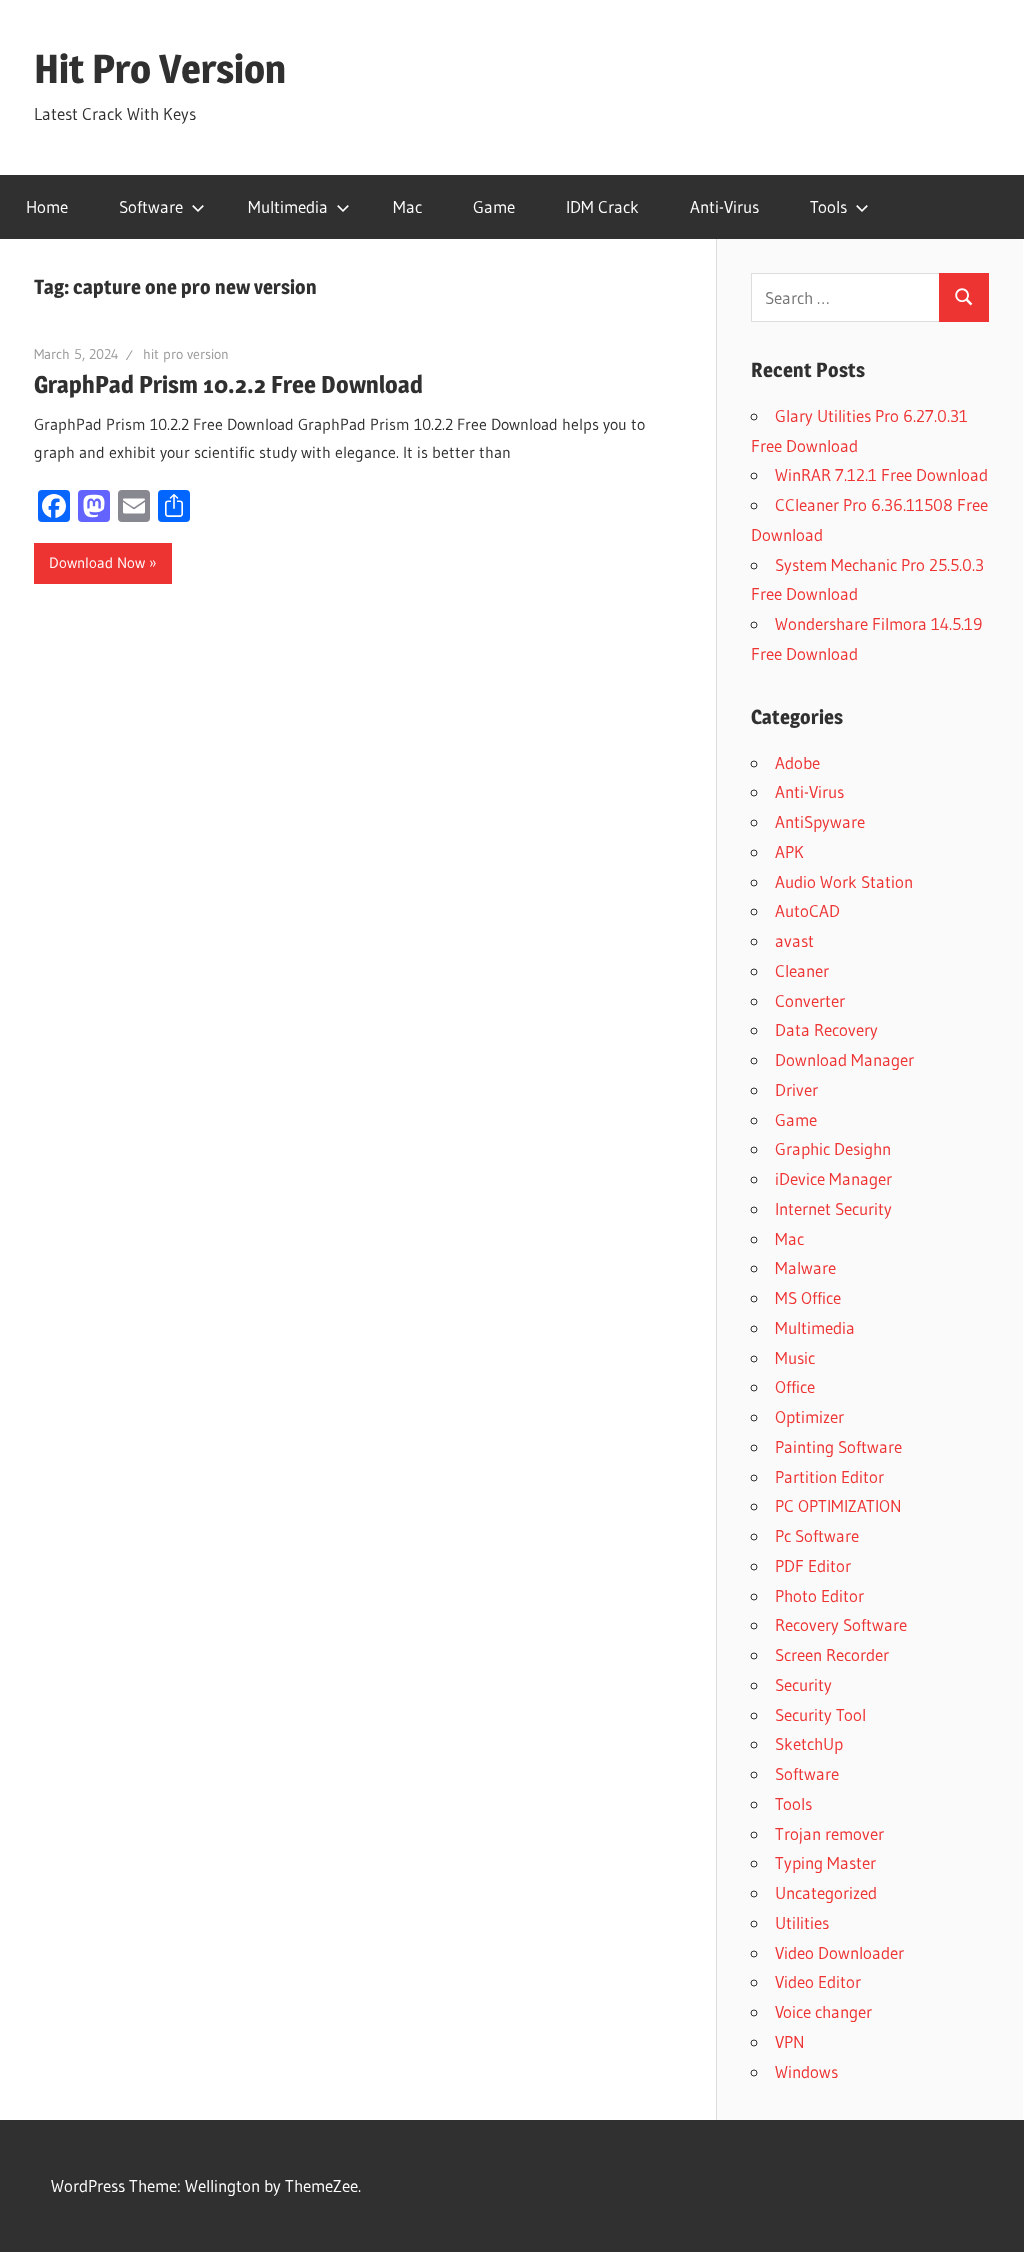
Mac (407, 206)
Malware (805, 1267)
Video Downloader (839, 1952)
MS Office (808, 1297)
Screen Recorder (832, 1654)
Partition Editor (829, 1476)
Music (795, 1357)
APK (789, 851)
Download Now (97, 562)
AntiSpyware (820, 821)
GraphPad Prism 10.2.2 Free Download (228, 384)
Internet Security (833, 1208)
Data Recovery (826, 1029)
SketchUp (809, 1743)
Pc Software (817, 1535)
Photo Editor (819, 1595)
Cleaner (802, 970)
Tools (828, 206)
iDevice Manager (833, 1178)
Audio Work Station (844, 881)
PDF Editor (813, 1565)
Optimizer (809, 1416)
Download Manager (844, 1059)
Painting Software (838, 1446)
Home (47, 206)
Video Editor (818, 1981)
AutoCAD (807, 910)
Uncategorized (826, 1892)
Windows (806, 2071)
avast (794, 940)
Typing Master (825, 1862)
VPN (790, 2041)
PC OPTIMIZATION (838, 1505)
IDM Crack (602, 206)
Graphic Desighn (833, 1148)
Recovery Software (841, 1624)
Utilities (802, 1922)
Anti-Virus (724, 206)
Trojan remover (829, 1833)
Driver (796, 1089)
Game (494, 206)
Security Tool (820, 1714)
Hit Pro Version (160, 68)
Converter (810, 1000)
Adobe (797, 762)
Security (803, 1684)
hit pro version (186, 354)
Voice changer (823, 2011)
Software (151, 206)
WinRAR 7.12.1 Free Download (881, 474)
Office (795, 1386)
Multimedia (288, 206)
